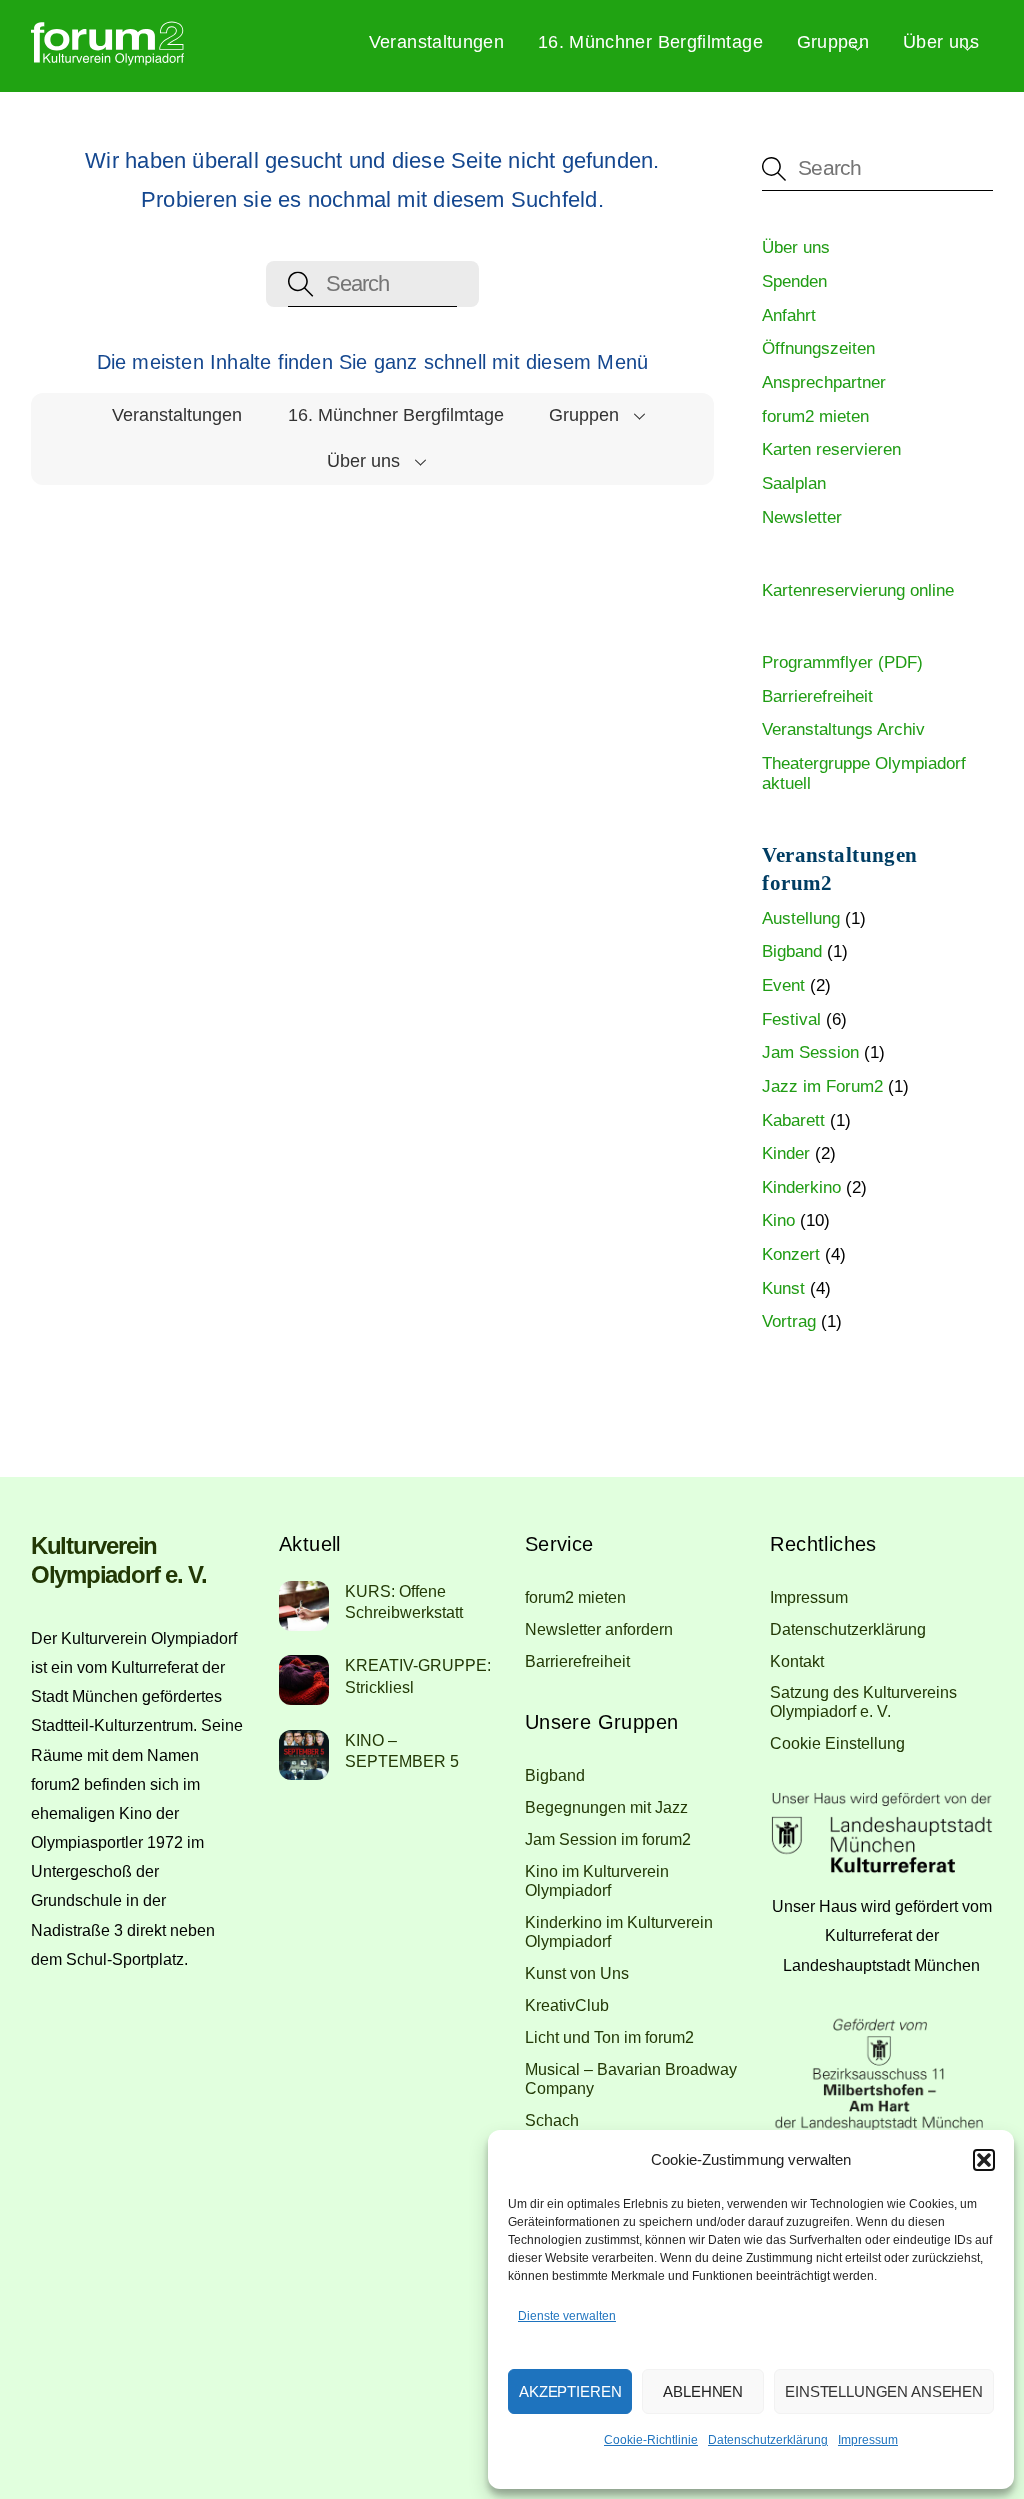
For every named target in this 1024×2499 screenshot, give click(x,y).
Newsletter (802, 517)
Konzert (791, 1254)
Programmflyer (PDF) (842, 662)
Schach (552, 2120)
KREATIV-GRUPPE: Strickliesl (418, 1675)
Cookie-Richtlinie (651, 2440)
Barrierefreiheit (817, 696)
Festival (791, 1019)
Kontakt (797, 1661)
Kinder (786, 1153)
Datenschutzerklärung (768, 2440)
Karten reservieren (831, 449)
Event (783, 985)
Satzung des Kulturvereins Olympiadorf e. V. (863, 1701)
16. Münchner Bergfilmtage (650, 42)
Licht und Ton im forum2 (609, 2037)
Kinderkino (801, 1187)
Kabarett (793, 1120)
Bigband (792, 951)
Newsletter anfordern (599, 1629)
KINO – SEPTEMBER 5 (402, 1750)
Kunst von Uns (577, 1973)
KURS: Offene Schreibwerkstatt (404, 1601)
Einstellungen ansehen (884, 2391)
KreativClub (567, 2005)
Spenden (794, 281)
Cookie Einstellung (837, 1743)
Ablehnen (703, 2391)
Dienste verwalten (567, 2316)
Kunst (783, 1288)
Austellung (801, 918)
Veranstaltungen (436, 42)
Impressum (868, 2440)
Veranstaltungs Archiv (843, 729)
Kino (778, 1220)
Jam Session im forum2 (608, 1839)
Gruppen (833, 42)
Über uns (941, 42)
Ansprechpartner (824, 382)
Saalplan (794, 483)
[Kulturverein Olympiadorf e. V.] (107, 58)
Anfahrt (789, 315)
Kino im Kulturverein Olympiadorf (597, 1880)
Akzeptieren (570, 2391)
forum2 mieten (815, 416)
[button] (984, 2160)
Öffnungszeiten (818, 348)
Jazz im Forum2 (822, 1086)
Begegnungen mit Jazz (606, 1807)
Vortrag (789, 1321)
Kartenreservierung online (858, 590)
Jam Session (810, 1052)
